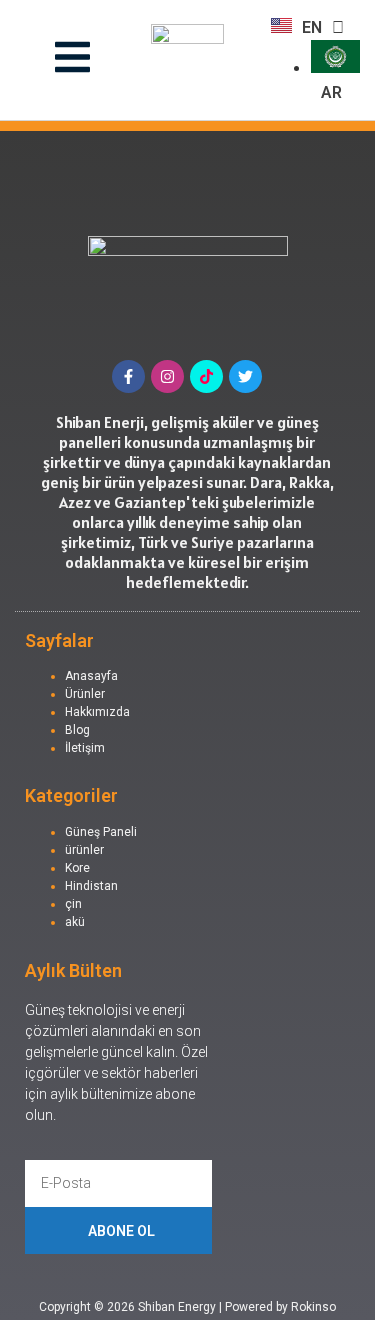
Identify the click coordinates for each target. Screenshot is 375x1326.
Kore (77, 868)
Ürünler (85, 694)
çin (73, 904)
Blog (77, 730)
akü (75, 922)
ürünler (84, 850)
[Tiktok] (206, 376)
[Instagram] (167, 376)
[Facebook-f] (128, 376)
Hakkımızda (97, 712)
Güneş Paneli (101, 832)
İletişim (85, 748)
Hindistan (91, 886)
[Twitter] (245, 376)
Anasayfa (91, 676)
